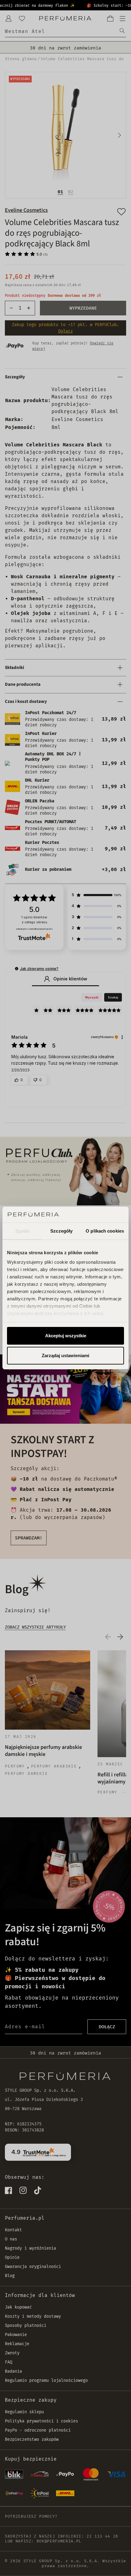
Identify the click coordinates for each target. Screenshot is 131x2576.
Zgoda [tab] (22, 1231)
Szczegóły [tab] (61, 1231)
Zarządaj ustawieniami (65, 1355)
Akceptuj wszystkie (66, 1336)
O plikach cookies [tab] (105, 1231)
